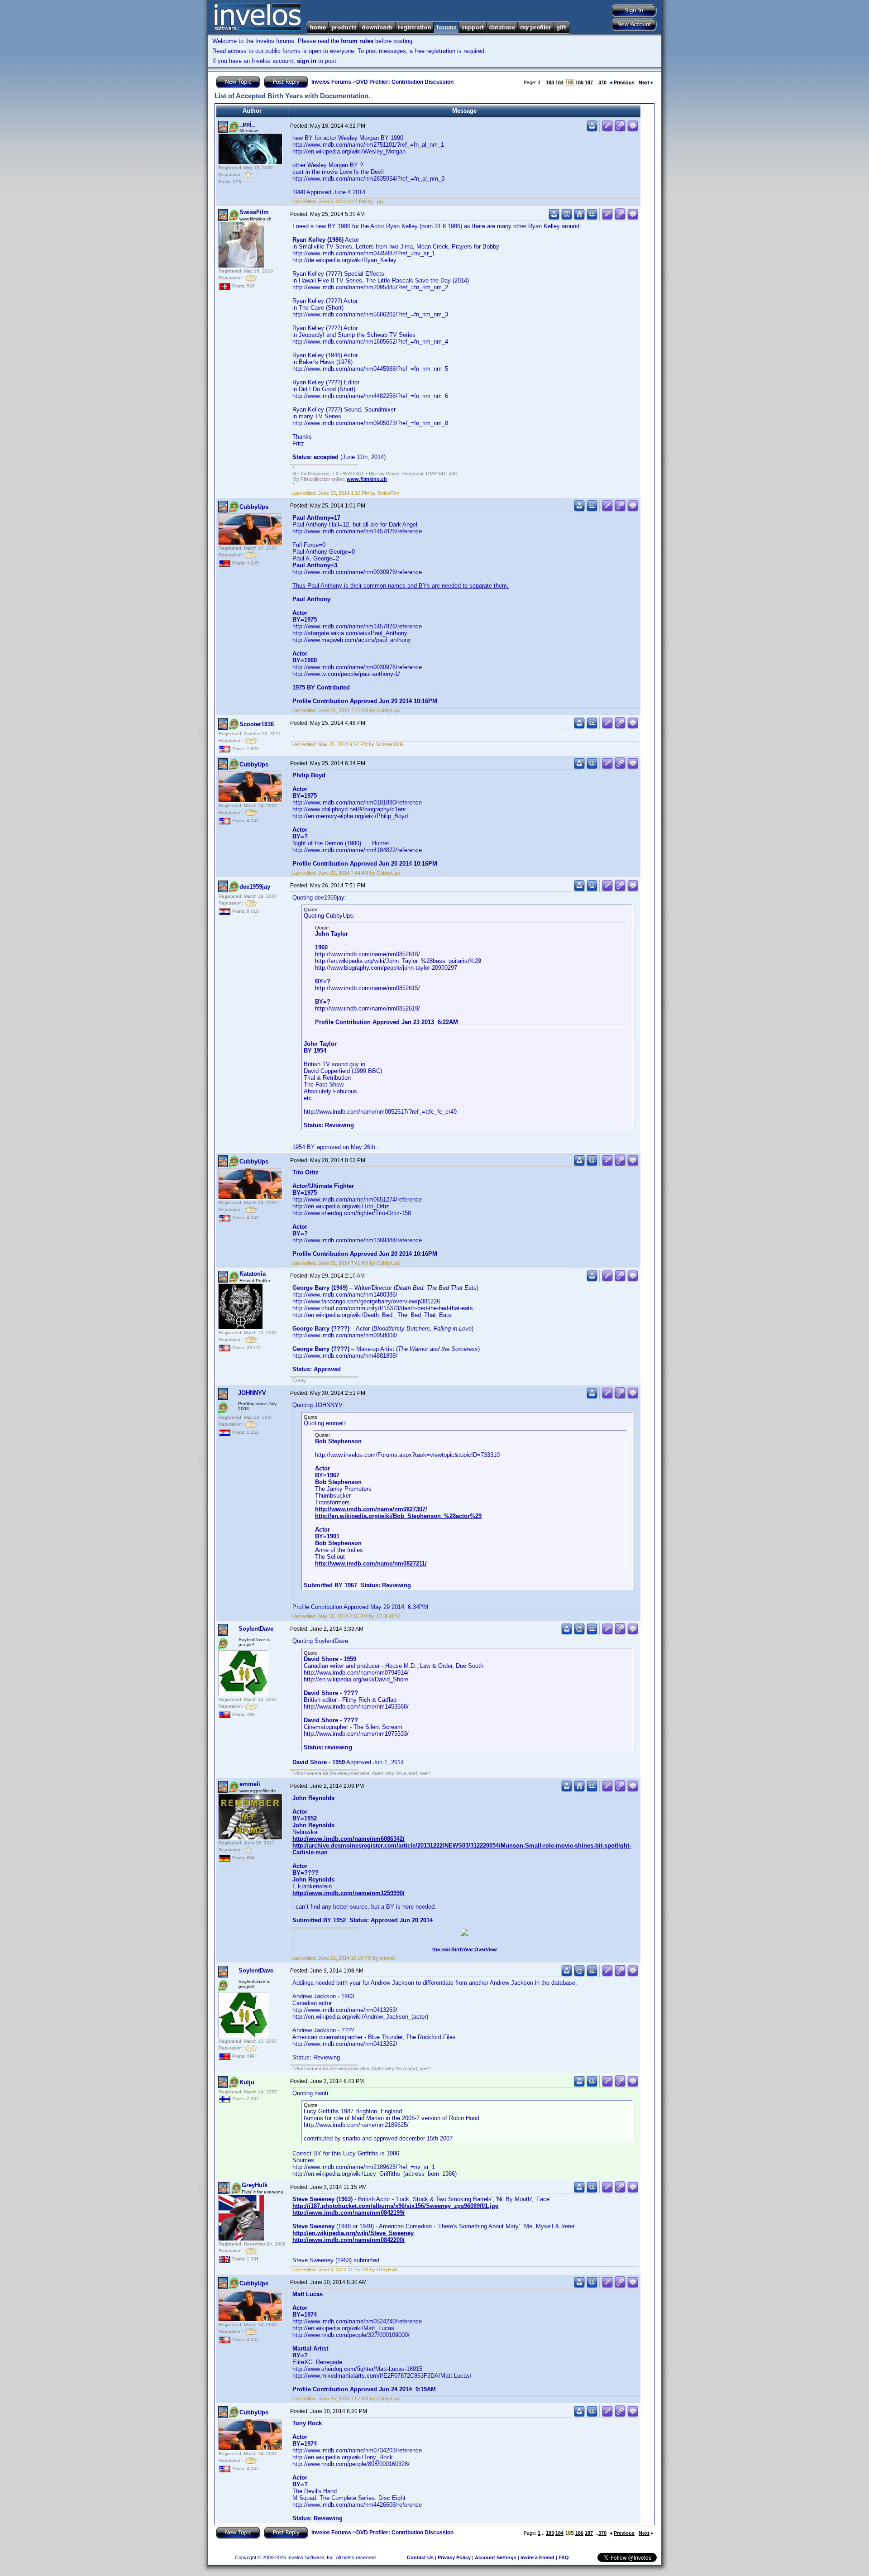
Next (644, 82)
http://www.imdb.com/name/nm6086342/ (349, 1839)
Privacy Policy (454, 2557)
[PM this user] (592, 130)
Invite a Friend (537, 2557)
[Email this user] (567, 218)
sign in (307, 61)
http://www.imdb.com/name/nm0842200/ (349, 2240)
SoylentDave (256, 1629)
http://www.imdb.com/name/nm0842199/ (349, 2213)
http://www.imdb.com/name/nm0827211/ (371, 1563)
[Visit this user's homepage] (579, 218)
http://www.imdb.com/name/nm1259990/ (349, 1893)
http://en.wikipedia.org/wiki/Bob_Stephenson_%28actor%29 (398, 1516)
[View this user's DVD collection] (592, 218)
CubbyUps (254, 507)
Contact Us (420, 2557)
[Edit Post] (607, 130)
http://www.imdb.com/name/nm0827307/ (371, 1509)
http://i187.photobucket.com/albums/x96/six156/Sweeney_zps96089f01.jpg (396, 2206)
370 (602, 82)
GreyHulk (255, 2185)
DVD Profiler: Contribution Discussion (405, 82)
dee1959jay (255, 887)
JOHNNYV (252, 1393)
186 (579, 82)
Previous (624, 82)
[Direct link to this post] (620, 130)
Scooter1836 (257, 724)
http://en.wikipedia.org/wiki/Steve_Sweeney (353, 2233)
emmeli (250, 1784)
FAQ (564, 2557)
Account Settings (496, 2557)
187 (589, 82)
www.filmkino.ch (367, 479)
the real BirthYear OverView (465, 1949)
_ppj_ (247, 124)
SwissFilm (254, 212)
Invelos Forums (331, 82)
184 (559, 82)
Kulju (247, 2082)
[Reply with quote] (633, 130)
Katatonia (253, 1274)
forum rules (357, 41)
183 (550, 82)
